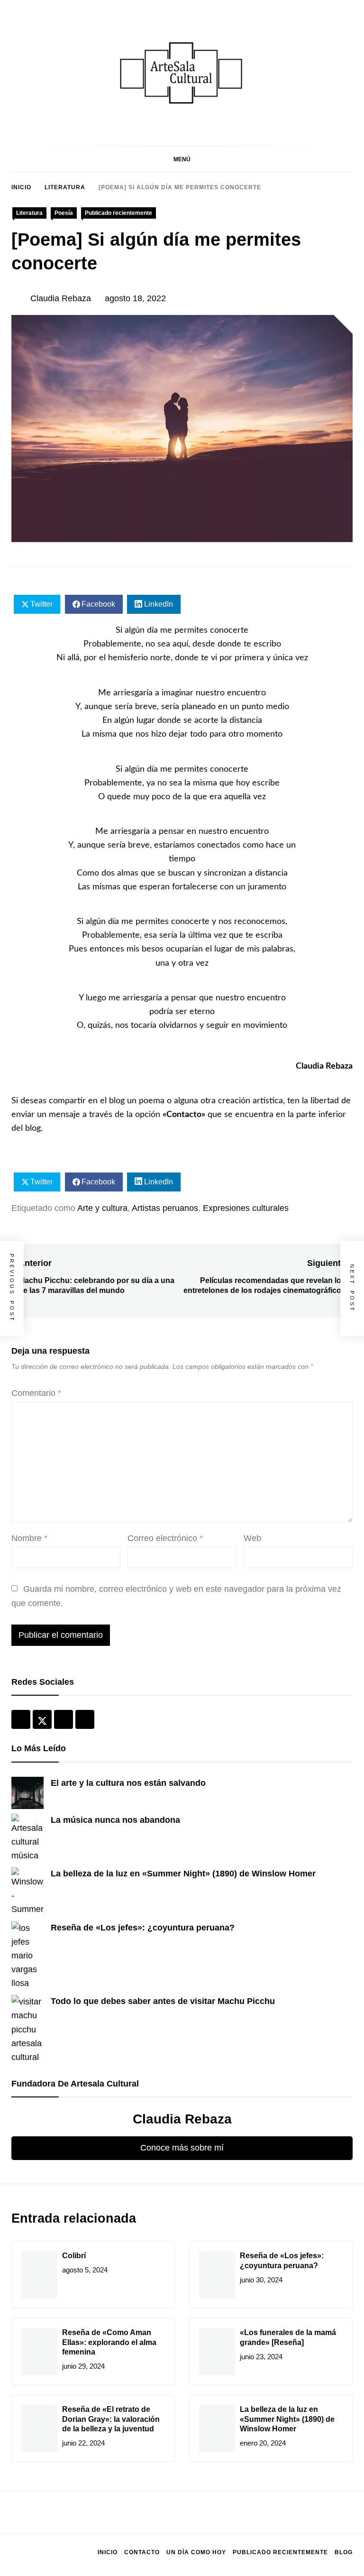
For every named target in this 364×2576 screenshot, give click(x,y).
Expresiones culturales (246, 1208)
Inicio (108, 2552)
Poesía (64, 213)
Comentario (36, 1393)
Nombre (29, 1538)
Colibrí (74, 2256)
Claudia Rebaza (61, 298)
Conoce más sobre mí (182, 2148)
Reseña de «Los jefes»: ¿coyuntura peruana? (143, 1928)
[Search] (348, 159)
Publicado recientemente (118, 213)
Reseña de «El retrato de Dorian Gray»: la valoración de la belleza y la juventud (111, 2419)
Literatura (29, 213)
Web (252, 1538)
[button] (182, 159)
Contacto (184, 1115)
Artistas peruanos (165, 1208)
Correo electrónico (165, 1538)
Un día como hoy (196, 2552)
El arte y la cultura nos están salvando (128, 1783)
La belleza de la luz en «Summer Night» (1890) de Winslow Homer (183, 1874)
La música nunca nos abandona (115, 1820)
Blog (344, 2552)
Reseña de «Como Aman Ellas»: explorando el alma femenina (109, 2342)
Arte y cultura (102, 1208)
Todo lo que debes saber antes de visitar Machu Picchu (163, 2001)
